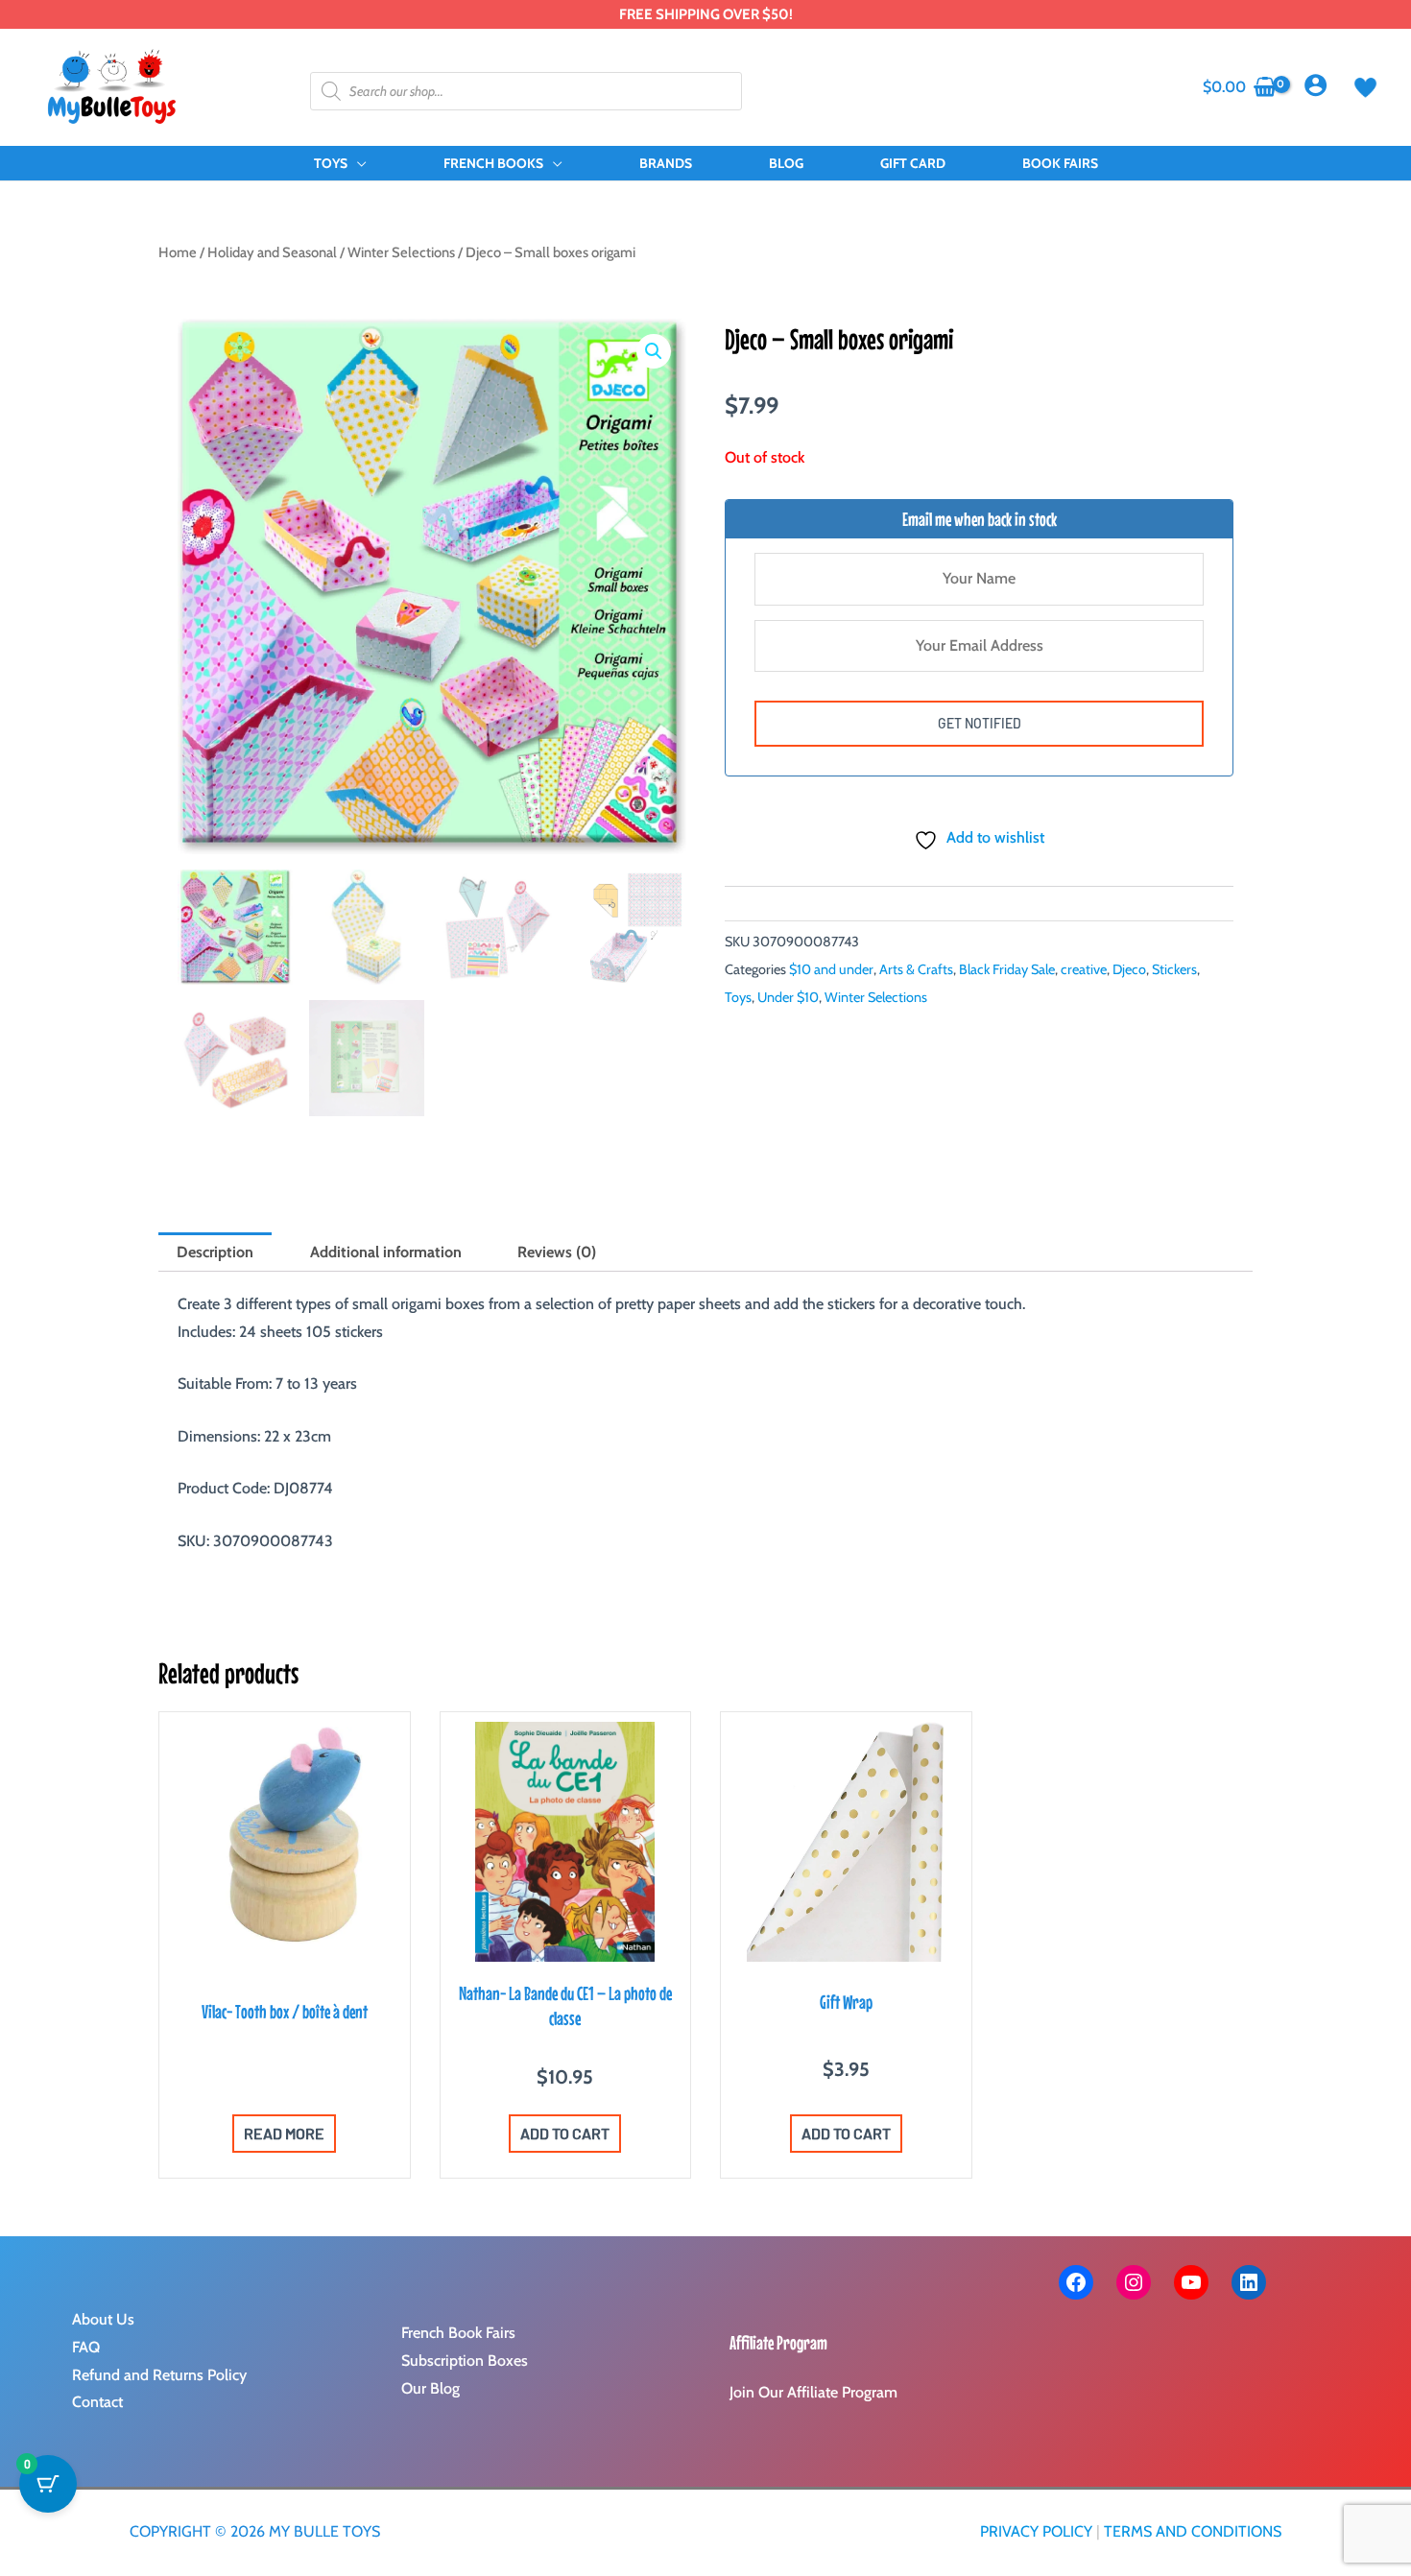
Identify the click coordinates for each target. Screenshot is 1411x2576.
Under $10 (788, 997)
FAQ (86, 2347)
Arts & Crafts (916, 969)
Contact (97, 2402)
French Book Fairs (458, 2333)
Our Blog (430, 2388)
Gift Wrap (846, 2002)
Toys (738, 997)
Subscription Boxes (465, 2361)
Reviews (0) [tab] (557, 1252)
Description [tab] (215, 1252)
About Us (103, 2319)
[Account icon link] (1315, 85)
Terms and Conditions (1193, 2531)
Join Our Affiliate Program (813, 2392)
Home (178, 252)
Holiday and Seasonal (272, 252)
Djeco (1129, 969)
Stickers (1174, 969)
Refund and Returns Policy (159, 2375)
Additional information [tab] (386, 1252)
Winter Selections (401, 252)
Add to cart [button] (565, 2133)
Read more (284, 2133)
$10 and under (831, 969)
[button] (357, 163)
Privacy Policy (1036, 2531)
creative (1084, 969)
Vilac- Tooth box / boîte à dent (285, 2011)
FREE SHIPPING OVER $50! (706, 14)
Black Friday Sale (1007, 969)
